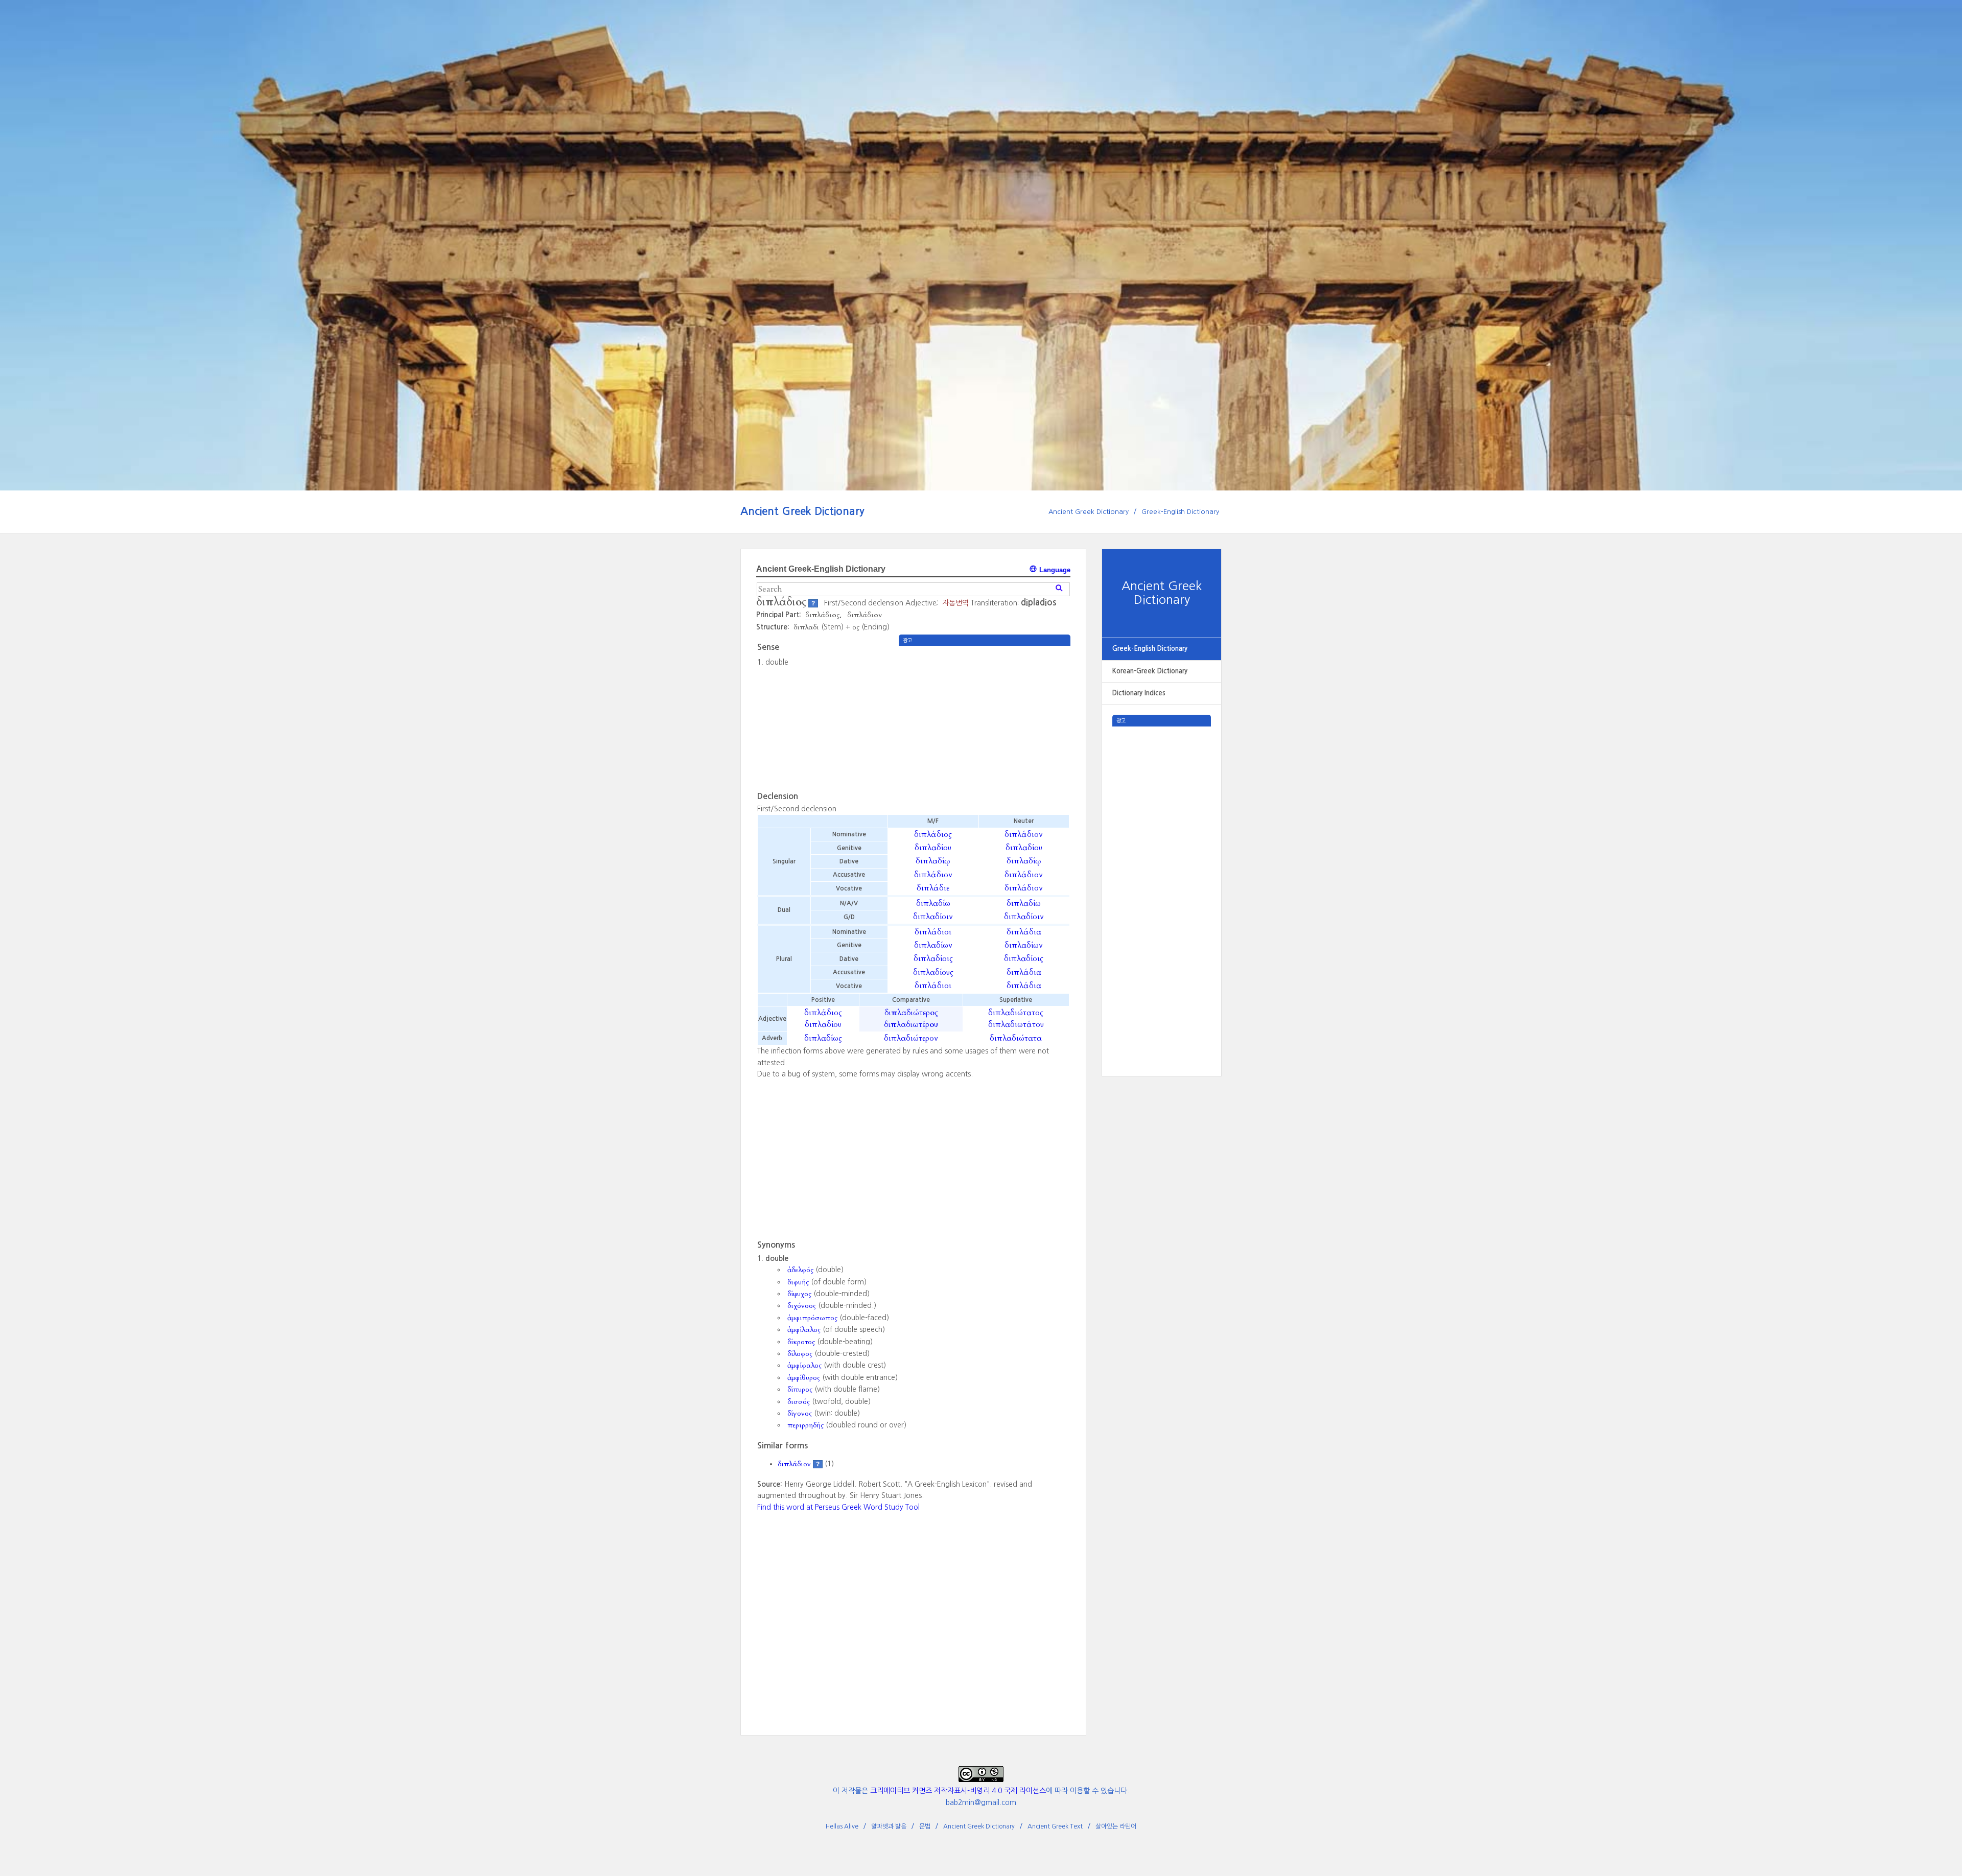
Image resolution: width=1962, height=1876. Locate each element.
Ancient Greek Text (1055, 1826)
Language (1054, 570)
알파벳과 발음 (889, 1826)
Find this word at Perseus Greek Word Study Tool (838, 1507)
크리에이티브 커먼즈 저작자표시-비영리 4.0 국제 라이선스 (958, 1791)
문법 (925, 1826)
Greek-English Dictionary (1180, 512)
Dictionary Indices (1139, 693)
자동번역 (955, 603)
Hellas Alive (842, 1826)
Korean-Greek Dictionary (1150, 671)
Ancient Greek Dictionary (802, 511)
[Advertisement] (1162, 880)
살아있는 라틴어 (1116, 1826)
